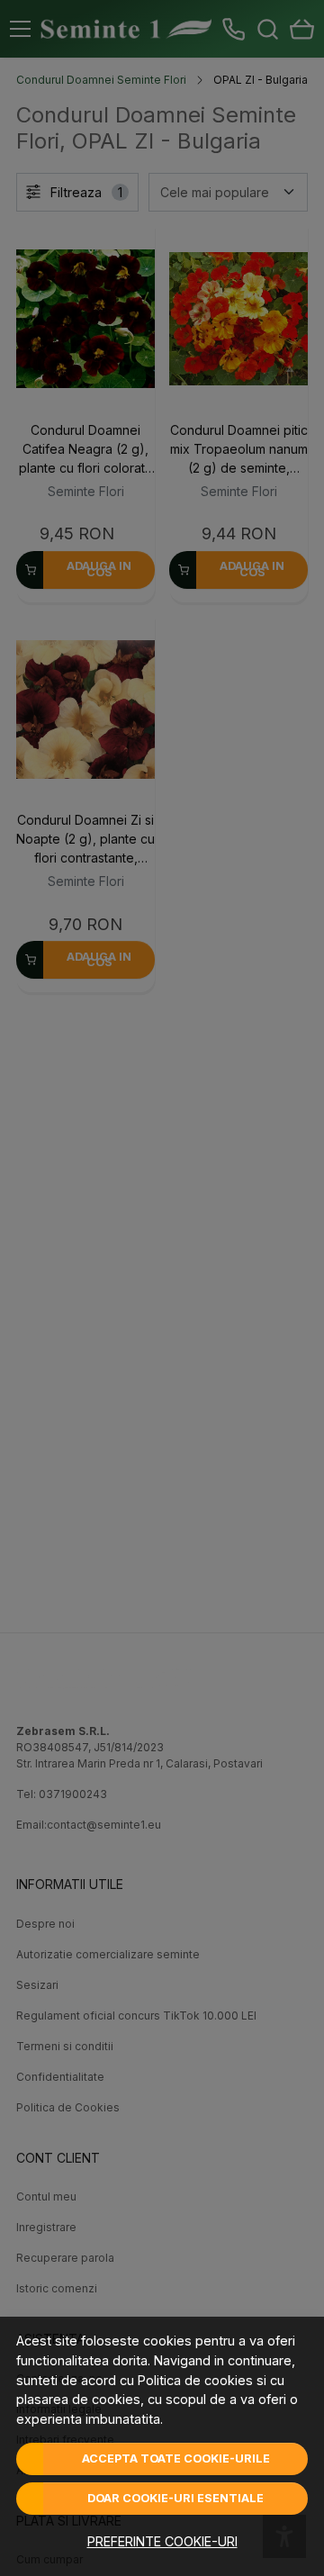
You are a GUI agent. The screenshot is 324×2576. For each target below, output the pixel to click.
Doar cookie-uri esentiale (175, 2498)
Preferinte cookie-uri (162, 2541)
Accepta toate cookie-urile (176, 2458)
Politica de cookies (195, 2380)
